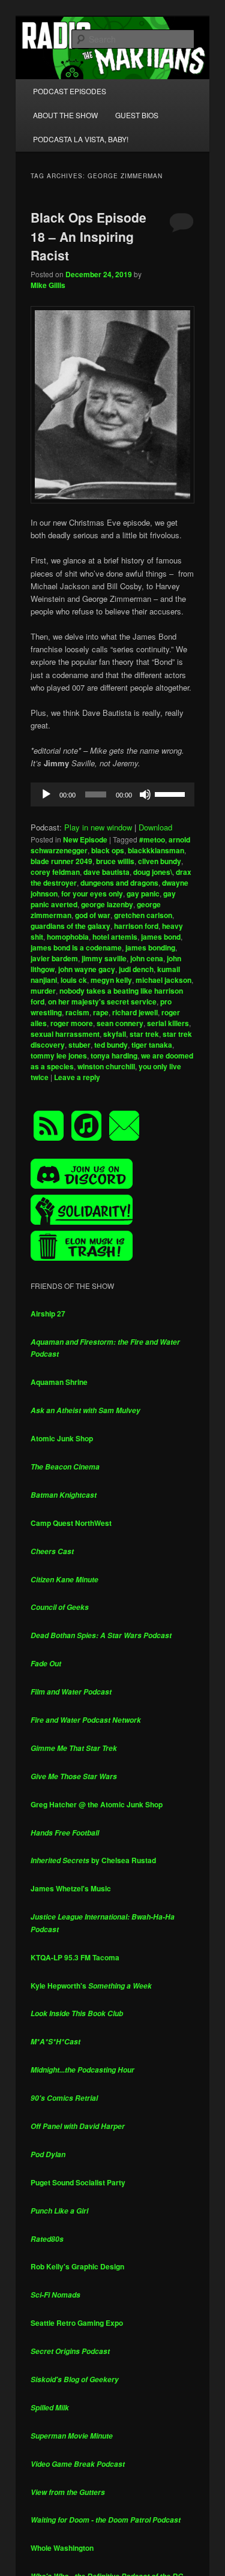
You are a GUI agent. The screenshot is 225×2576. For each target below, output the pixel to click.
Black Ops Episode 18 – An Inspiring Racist (88, 236)
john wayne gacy (87, 969)
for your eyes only (92, 893)
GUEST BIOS (137, 115)
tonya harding (114, 1055)
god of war (93, 915)
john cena (147, 958)
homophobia (68, 937)
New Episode (85, 839)
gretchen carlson (143, 915)
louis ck (74, 980)
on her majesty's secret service (102, 1001)
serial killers (168, 1023)
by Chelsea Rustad (93, 1860)
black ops (108, 850)
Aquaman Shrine (59, 1382)
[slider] (172, 793)
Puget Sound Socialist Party (78, 2182)
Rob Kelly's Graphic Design (77, 2266)
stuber (79, 1045)
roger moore (72, 1023)
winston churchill (106, 1066)
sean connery (120, 1023)
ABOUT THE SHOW (65, 115)
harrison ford (136, 926)
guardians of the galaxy (70, 926)
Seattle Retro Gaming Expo (77, 2323)
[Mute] (145, 794)
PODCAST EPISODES (70, 91)
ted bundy (111, 1045)
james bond (161, 937)
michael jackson (163, 980)
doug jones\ (153, 872)
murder (43, 991)
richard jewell (135, 1012)
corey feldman (55, 872)
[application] (113, 794)
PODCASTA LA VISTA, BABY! (81, 139)
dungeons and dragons (119, 883)
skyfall (115, 1034)
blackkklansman (156, 850)
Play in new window (98, 827)
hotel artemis (115, 937)
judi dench (136, 969)
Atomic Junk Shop (62, 1438)
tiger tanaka (152, 1045)
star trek (144, 1034)
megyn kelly (111, 980)
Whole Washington (62, 2548)
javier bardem (54, 958)
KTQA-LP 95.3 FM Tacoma (75, 1957)
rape (101, 1012)
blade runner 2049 (61, 861)
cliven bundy (160, 861)
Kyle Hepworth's (91, 1986)
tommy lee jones (59, 1055)
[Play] (46, 794)
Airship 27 (48, 1314)
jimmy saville (104, 958)
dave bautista (106, 872)
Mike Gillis (48, 285)
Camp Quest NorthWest (71, 1523)
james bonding (150, 947)
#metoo (152, 839)
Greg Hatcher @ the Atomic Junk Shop (97, 1804)
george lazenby (107, 904)
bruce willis (115, 861)
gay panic (143, 893)
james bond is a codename (76, 947)
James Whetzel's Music (71, 1888)
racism (77, 1012)
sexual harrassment (65, 1034)
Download (155, 827)
